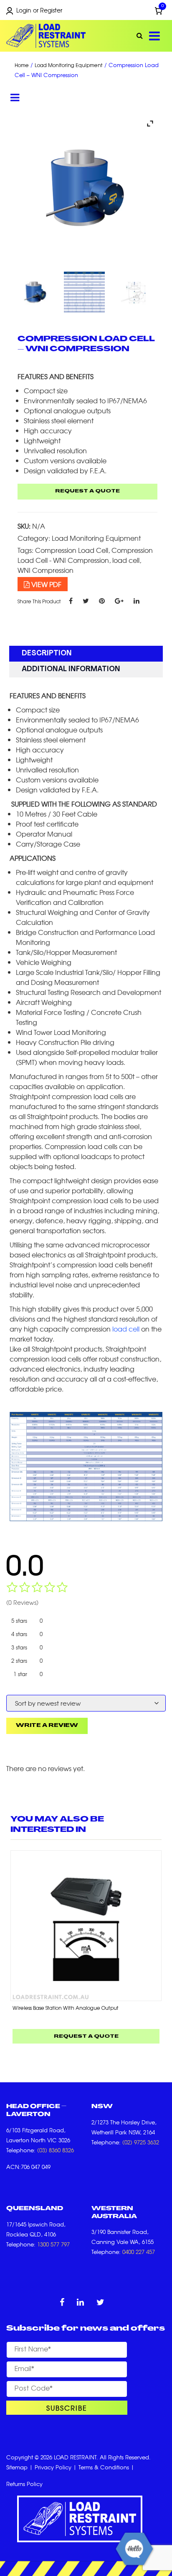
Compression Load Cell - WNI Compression (85, 555)
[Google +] (119, 600)
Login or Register (39, 10)
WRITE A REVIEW (47, 1726)
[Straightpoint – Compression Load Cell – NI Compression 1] (37, 292)
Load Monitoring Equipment (69, 66)
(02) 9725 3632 (141, 2142)
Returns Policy (24, 2484)
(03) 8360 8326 (56, 2150)
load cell (126, 560)
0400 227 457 (139, 2252)
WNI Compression (46, 570)
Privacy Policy (53, 2467)
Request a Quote (87, 491)
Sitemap (17, 2467)
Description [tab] (47, 653)
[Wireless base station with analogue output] (86, 1926)
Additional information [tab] (71, 669)
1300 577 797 (53, 2244)
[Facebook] (71, 600)
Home (22, 66)
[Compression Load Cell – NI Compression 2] (86, 292)
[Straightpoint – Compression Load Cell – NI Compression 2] (135, 292)
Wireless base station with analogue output (66, 2008)
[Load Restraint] (46, 36)
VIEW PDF (46, 584)
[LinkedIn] (137, 600)
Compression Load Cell (72, 550)
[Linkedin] (80, 2303)
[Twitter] (86, 600)
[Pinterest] (102, 600)
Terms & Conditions (104, 2467)
